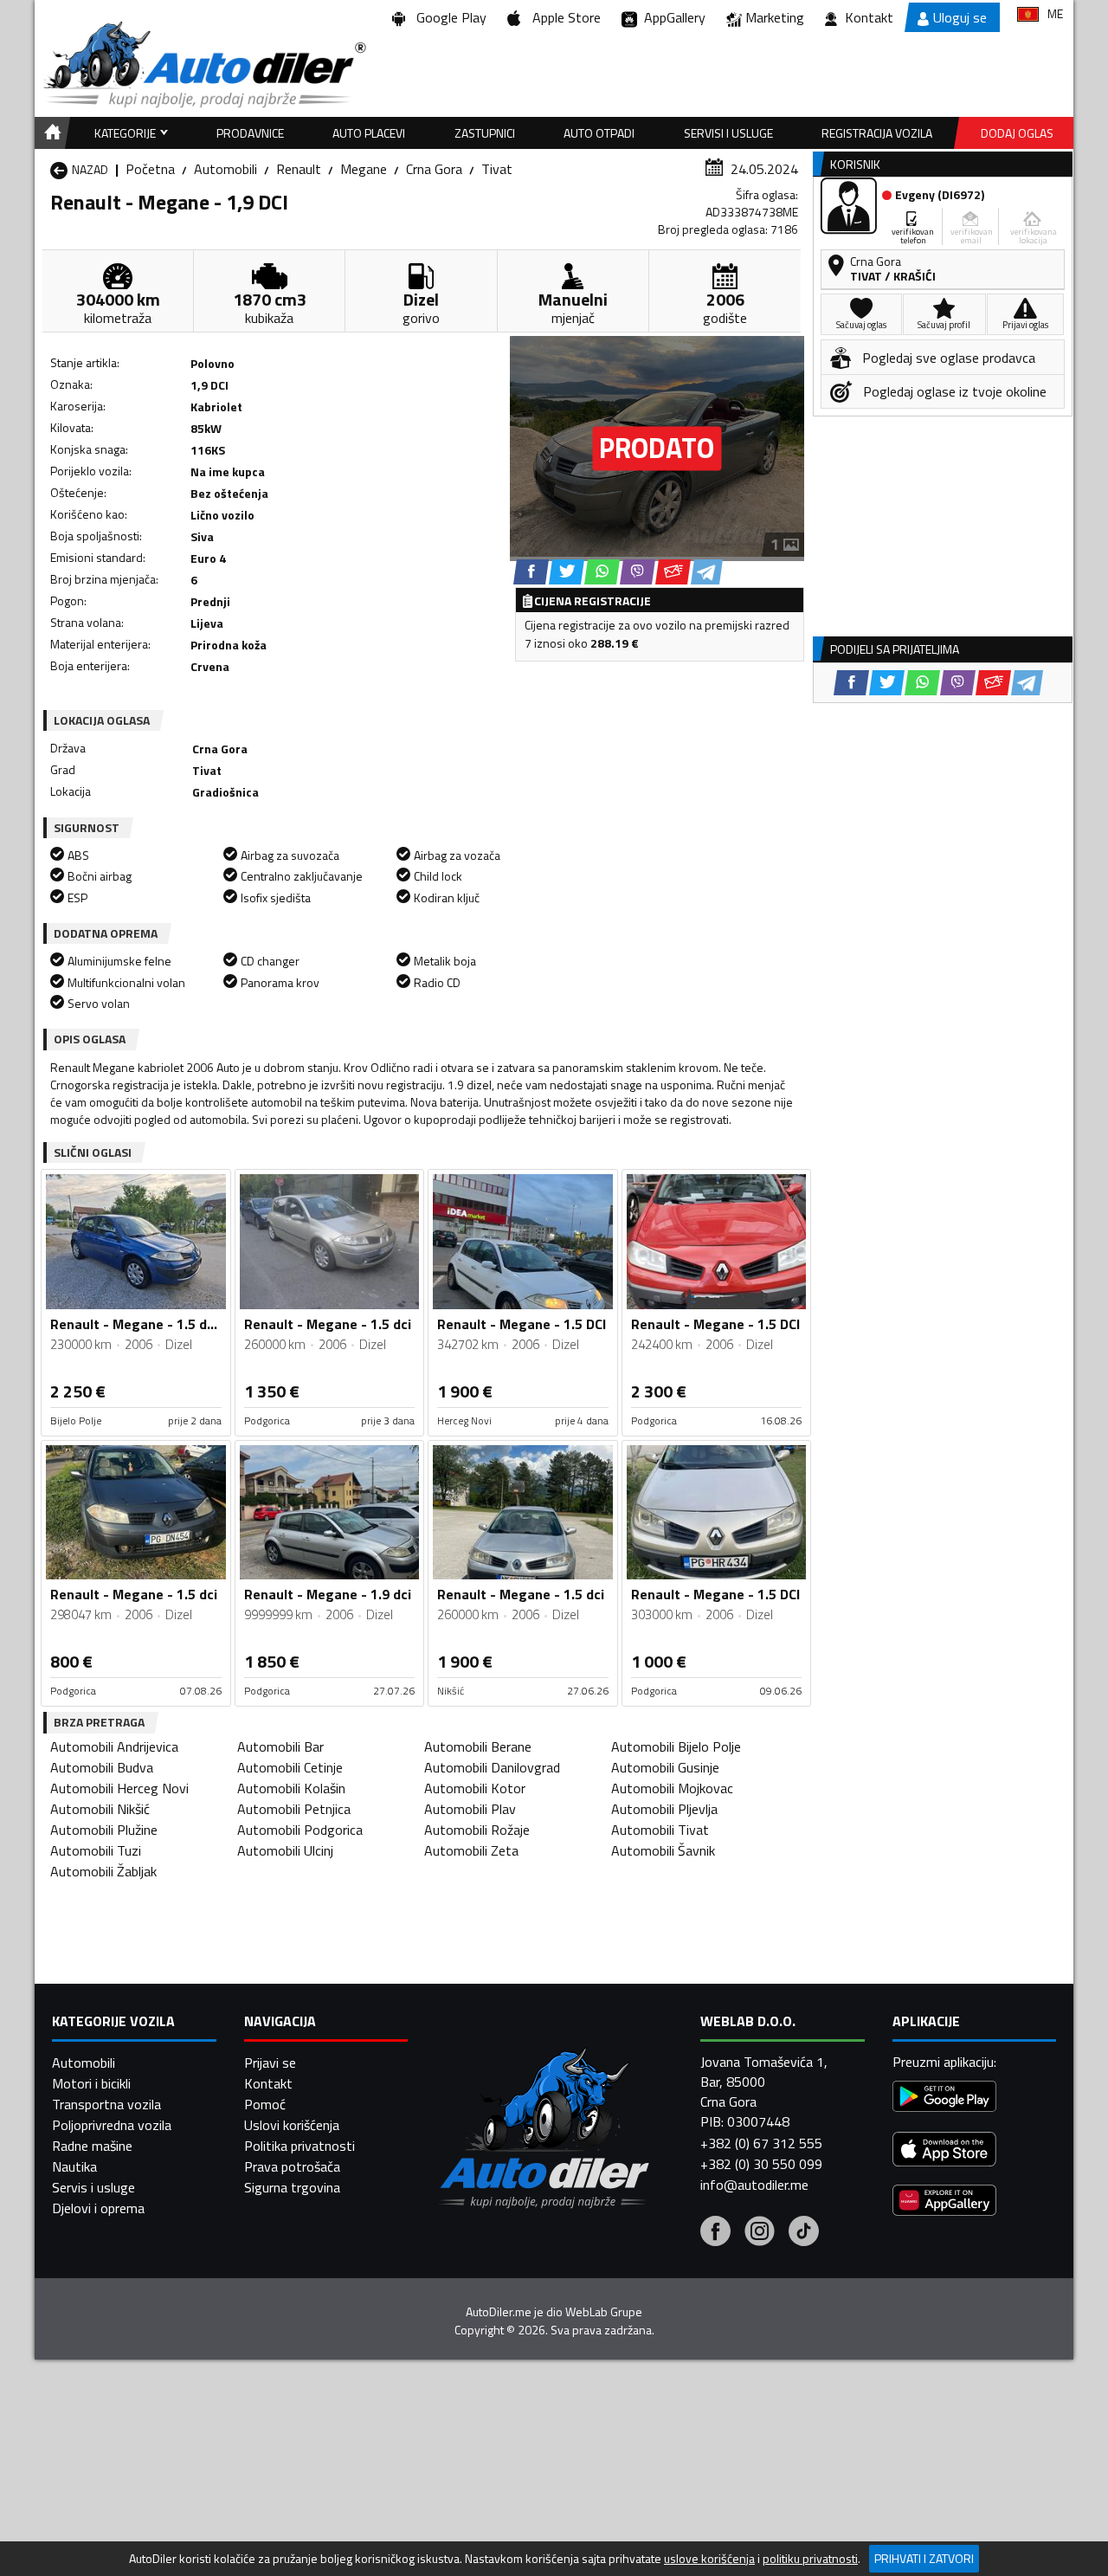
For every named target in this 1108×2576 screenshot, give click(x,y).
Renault (299, 169)
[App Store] (944, 2151)
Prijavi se (270, 2063)
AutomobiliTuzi (96, 1850)
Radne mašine (92, 2146)
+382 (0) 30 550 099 (761, 2164)
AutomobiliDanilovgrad (492, 1767)
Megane (364, 169)
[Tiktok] (804, 2233)
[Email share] (673, 572)
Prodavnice (250, 133)
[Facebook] (715, 2233)
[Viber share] (638, 572)
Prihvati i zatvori (924, 2558)
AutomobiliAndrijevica (114, 1746)
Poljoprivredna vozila (112, 2125)
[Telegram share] (707, 572)
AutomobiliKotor (475, 1788)
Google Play (448, 17)
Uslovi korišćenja (292, 2125)
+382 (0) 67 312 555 (761, 2143)
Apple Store (563, 17)
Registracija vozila (877, 133)
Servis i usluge (93, 2187)
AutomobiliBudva (102, 1767)
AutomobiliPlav (470, 1809)
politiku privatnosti (810, 2559)
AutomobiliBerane (478, 1746)
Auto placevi (369, 133)
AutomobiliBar (280, 1746)
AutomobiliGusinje (665, 1767)
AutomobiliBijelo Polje (676, 1746)
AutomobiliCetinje (290, 1767)
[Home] (50, 133)
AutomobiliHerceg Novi (119, 1788)
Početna (150, 169)
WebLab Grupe (604, 2312)
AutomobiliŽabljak (103, 1871)
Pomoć (265, 2104)
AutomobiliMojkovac (672, 1788)
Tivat (497, 169)
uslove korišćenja (709, 2559)
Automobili (225, 169)
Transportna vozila (106, 2104)
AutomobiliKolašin (291, 1788)
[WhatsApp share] (602, 572)
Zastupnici (485, 133)
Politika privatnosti (300, 2146)
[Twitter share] (567, 572)
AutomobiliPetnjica (294, 1809)
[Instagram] (760, 2233)
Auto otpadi (599, 133)
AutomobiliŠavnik (663, 1850)
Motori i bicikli (91, 2083)
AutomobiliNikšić (100, 1809)
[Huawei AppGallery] (944, 2202)
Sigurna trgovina (292, 2187)
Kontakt (869, 17)
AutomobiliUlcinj (285, 1850)
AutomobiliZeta (471, 1850)
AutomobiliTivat (660, 1830)
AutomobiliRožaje (477, 1830)
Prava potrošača (292, 2166)
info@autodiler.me (754, 2185)
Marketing (775, 17)
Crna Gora (434, 169)
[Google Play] (944, 2098)
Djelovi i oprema (98, 2208)
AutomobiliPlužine (104, 1830)
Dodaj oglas (1017, 133)
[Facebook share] (531, 572)
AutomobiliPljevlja (664, 1809)
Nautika (74, 2166)
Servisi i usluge (728, 133)
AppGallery (671, 17)
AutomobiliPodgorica (300, 1830)
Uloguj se (960, 17)
